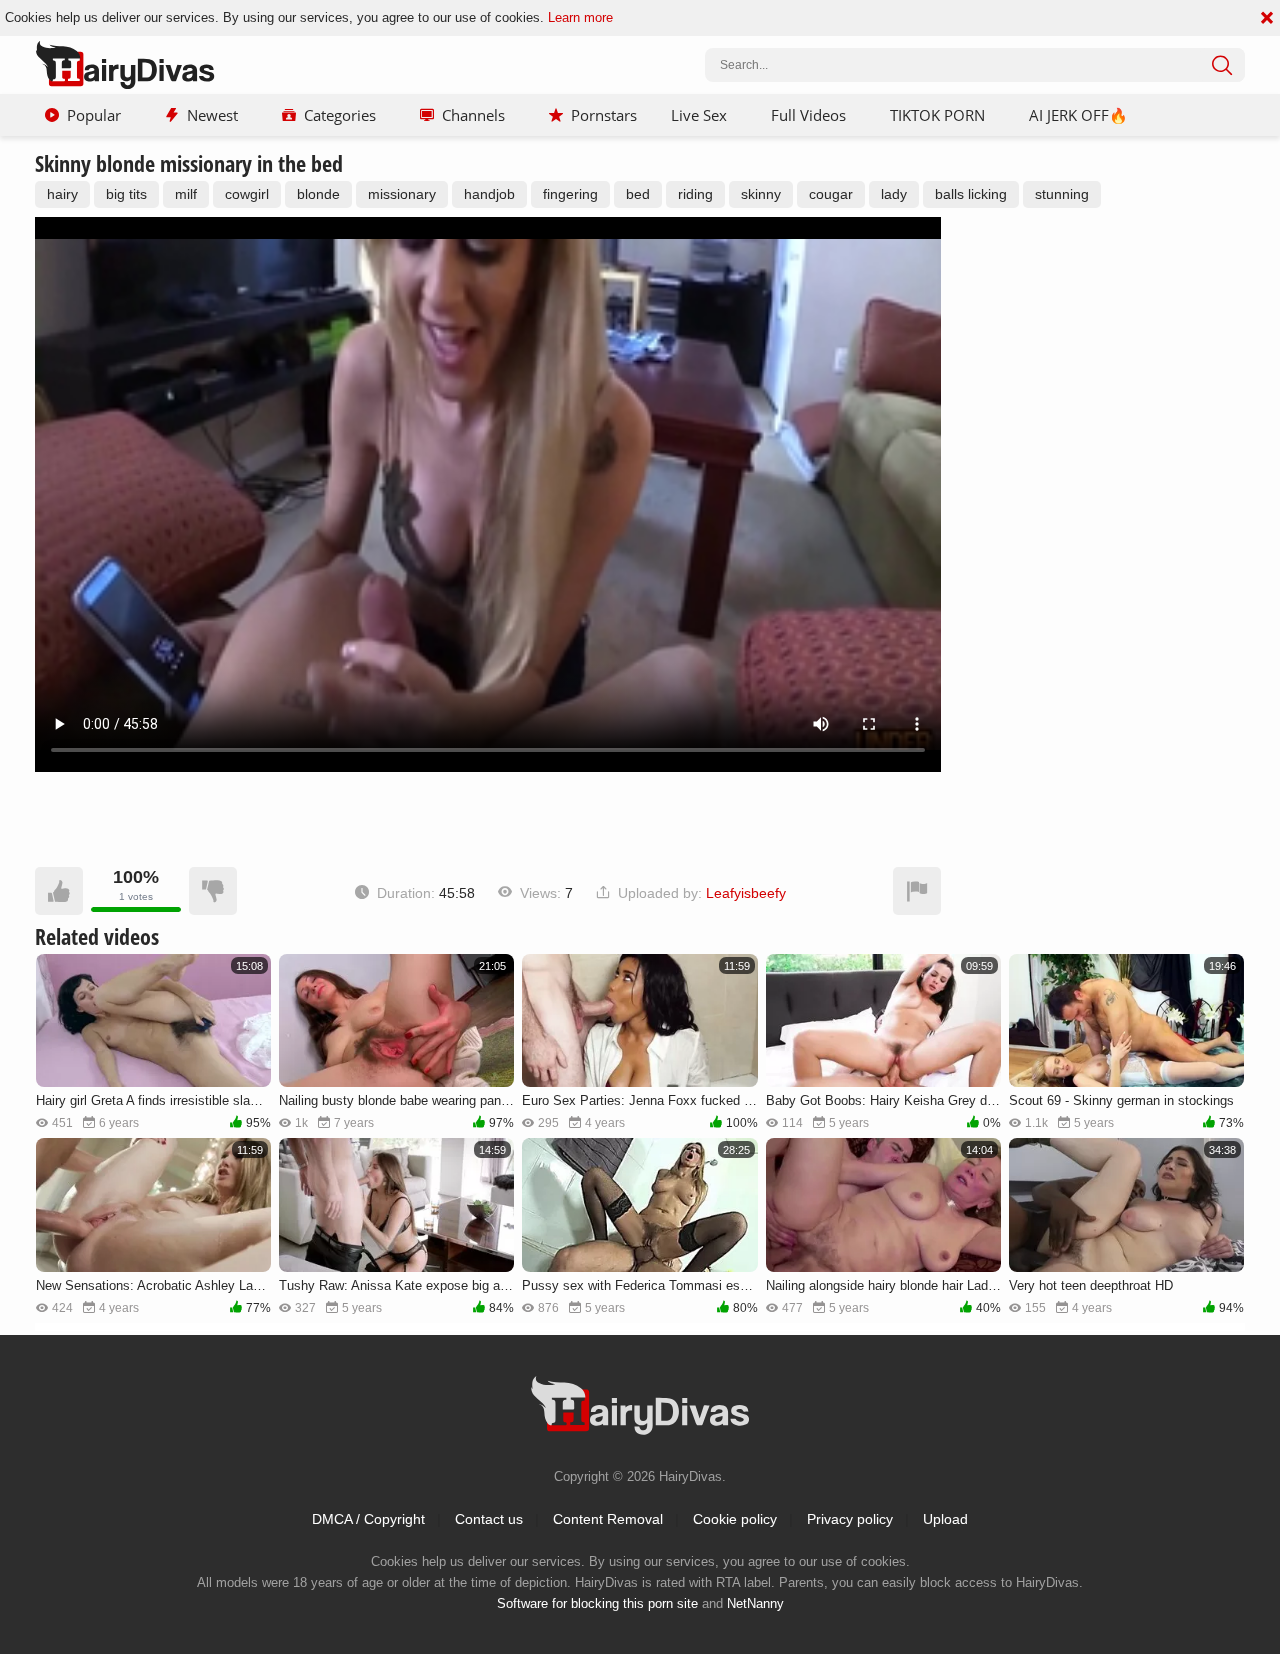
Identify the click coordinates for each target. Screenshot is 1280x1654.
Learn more (580, 17)
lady (894, 194)
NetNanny (755, 1603)
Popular (94, 115)
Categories (340, 115)
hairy (62, 194)
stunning (1062, 194)
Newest (212, 115)
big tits (126, 194)
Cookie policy (735, 1519)
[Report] (917, 891)
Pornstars (604, 115)
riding (695, 194)
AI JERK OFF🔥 (1078, 115)
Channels (473, 115)
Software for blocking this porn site (597, 1603)
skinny (761, 194)
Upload (945, 1519)
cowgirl (247, 194)
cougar (831, 194)
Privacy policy (850, 1519)
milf (186, 194)
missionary (402, 194)
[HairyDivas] (125, 65)
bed (638, 194)
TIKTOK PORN (937, 115)
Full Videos (808, 115)
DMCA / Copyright (368, 1519)
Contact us (489, 1519)
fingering (570, 194)
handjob (489, 194)
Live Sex (699, 115)
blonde (318, 194)
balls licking (971, 194)
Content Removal (608, 1519)
